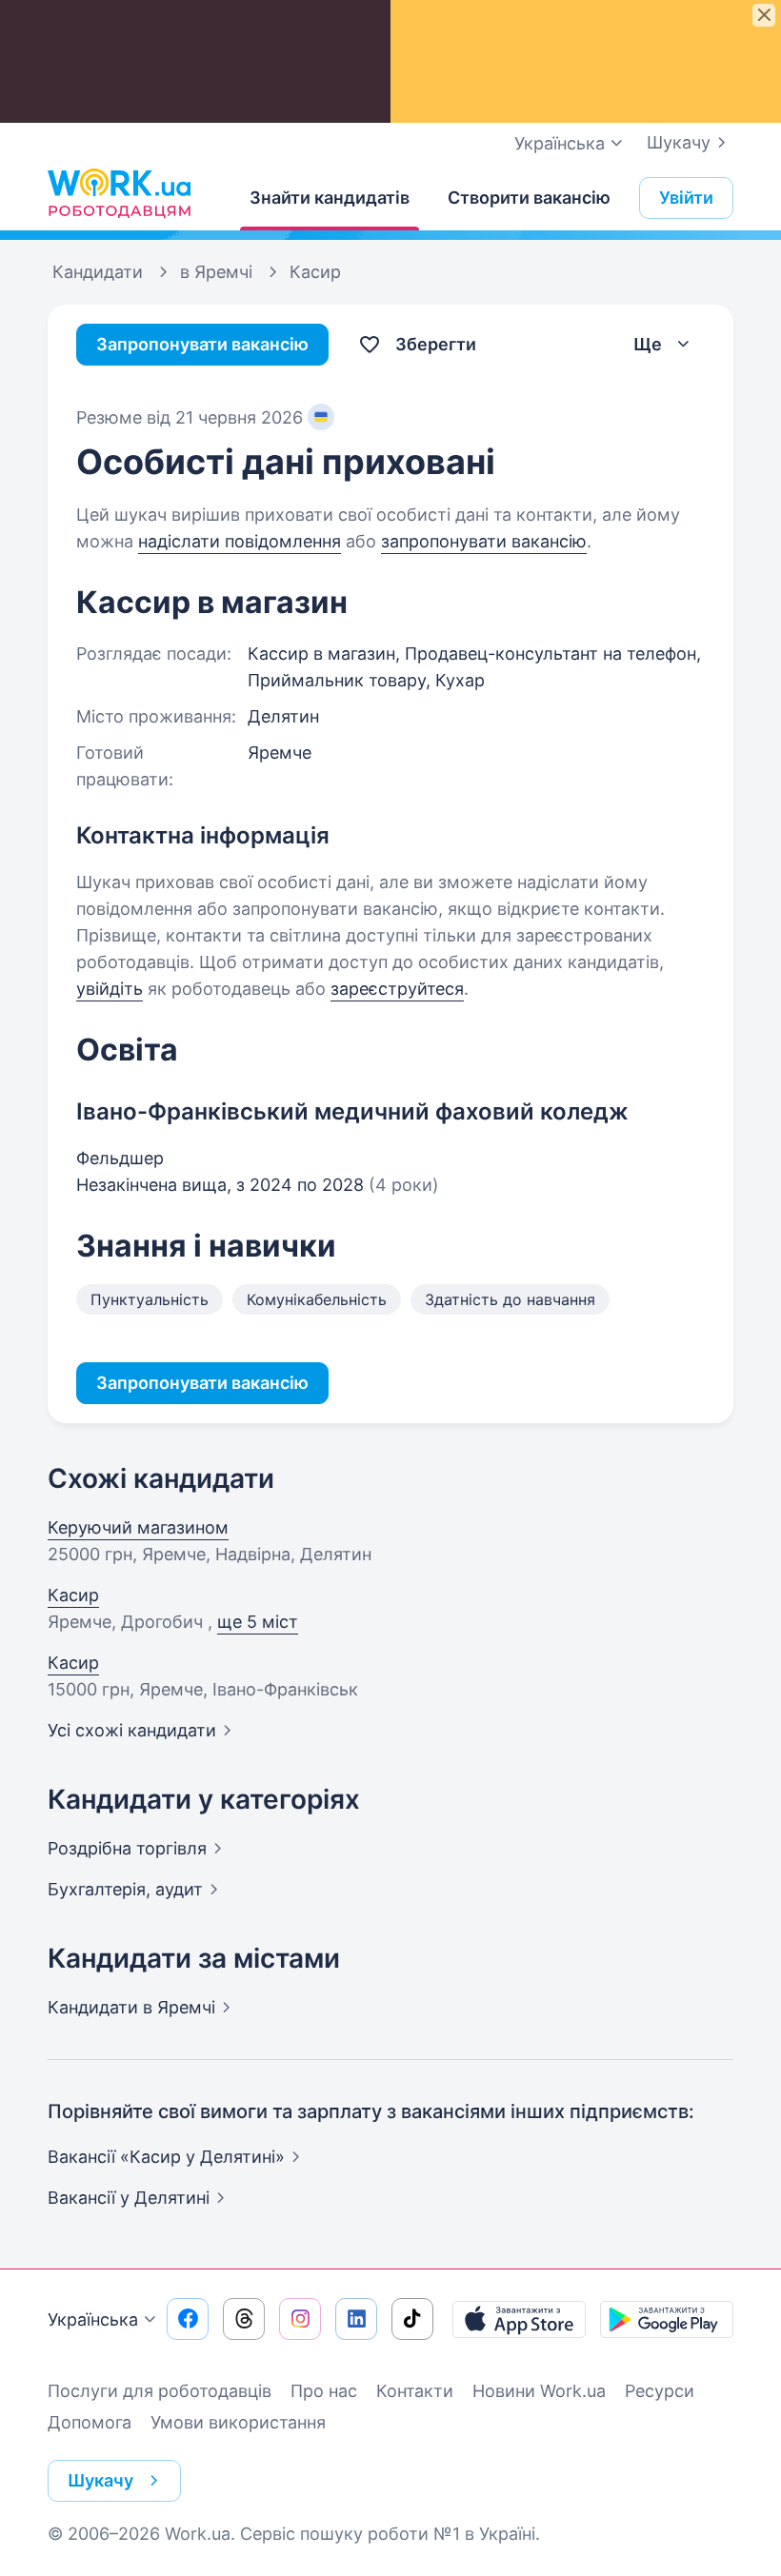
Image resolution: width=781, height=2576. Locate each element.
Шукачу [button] (100, 2480)
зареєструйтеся (397, 989)
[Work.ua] (119, 193)
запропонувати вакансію (484, 541)
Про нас (324, 2391)
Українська (93, 2319)
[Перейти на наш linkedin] (356, 2319)
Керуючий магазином (138, 1527)
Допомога (90, 2422)
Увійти (686, 198)
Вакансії (129, 2198)
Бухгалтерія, (125, 1889)
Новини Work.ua (539, 2391)
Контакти (415, 2391)
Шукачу (679, 142)
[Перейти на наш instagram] (300, 2319)
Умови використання (238, 2422)
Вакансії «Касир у (166, 2157)
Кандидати (131, 2007)
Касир (73, 1595)
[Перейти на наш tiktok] (412, 2319)
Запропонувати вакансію (202, 344)
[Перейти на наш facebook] (188, 2319)
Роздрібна (127, 1848)
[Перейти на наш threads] (244, 2319)
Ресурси (660, 2391)
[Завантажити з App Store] (519, 2319)
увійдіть (110, 989)
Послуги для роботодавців (160, 2391)
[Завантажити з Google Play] (667, 2319)
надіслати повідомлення (240, 541)
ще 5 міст (258, 1622)
